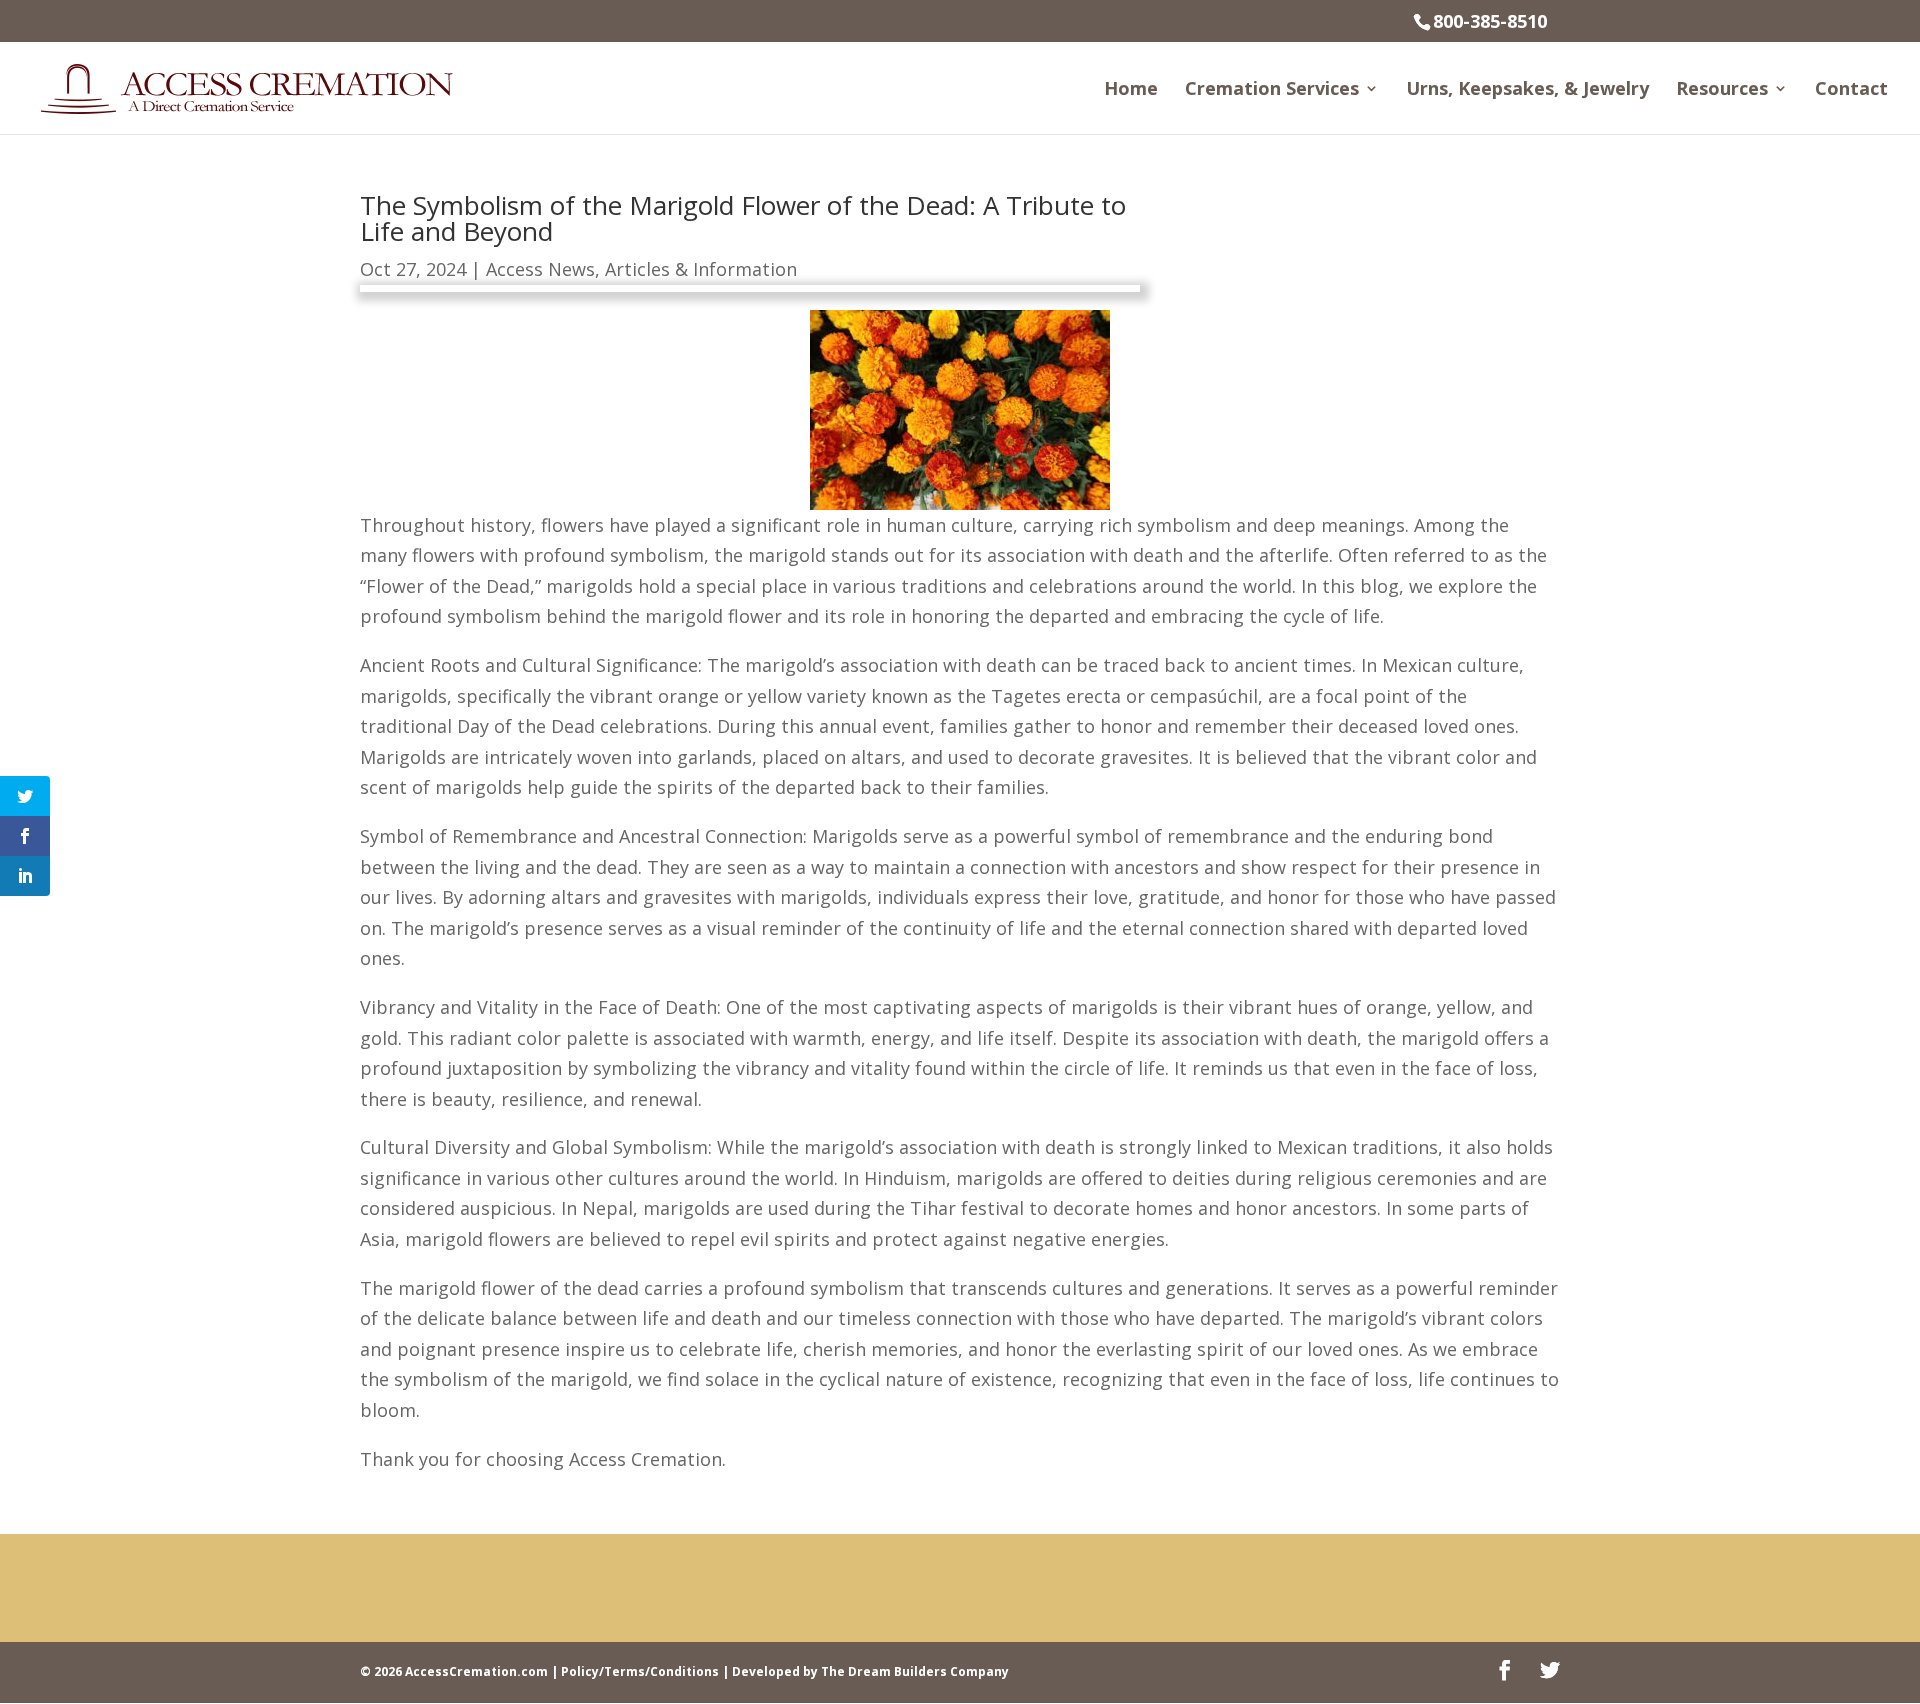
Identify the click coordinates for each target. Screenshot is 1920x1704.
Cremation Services (1272, 90)
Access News (540, 269)
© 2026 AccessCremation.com (454, 1671)
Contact (1851, 90)
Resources (1722, 90)
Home (1131, 90)
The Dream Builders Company (915, 1671)
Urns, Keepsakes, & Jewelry (1527, 90)
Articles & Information (701, 269)
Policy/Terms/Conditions (640, 1671)
